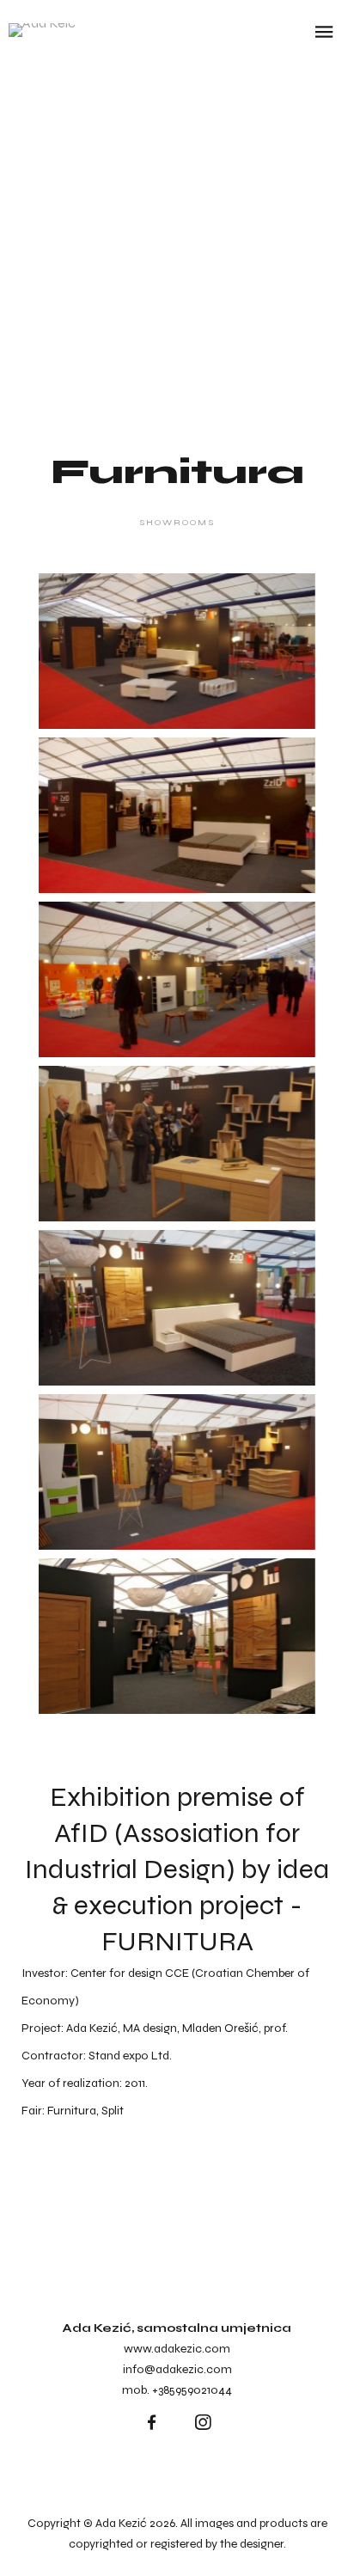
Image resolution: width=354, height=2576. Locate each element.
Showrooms (177, 523)
